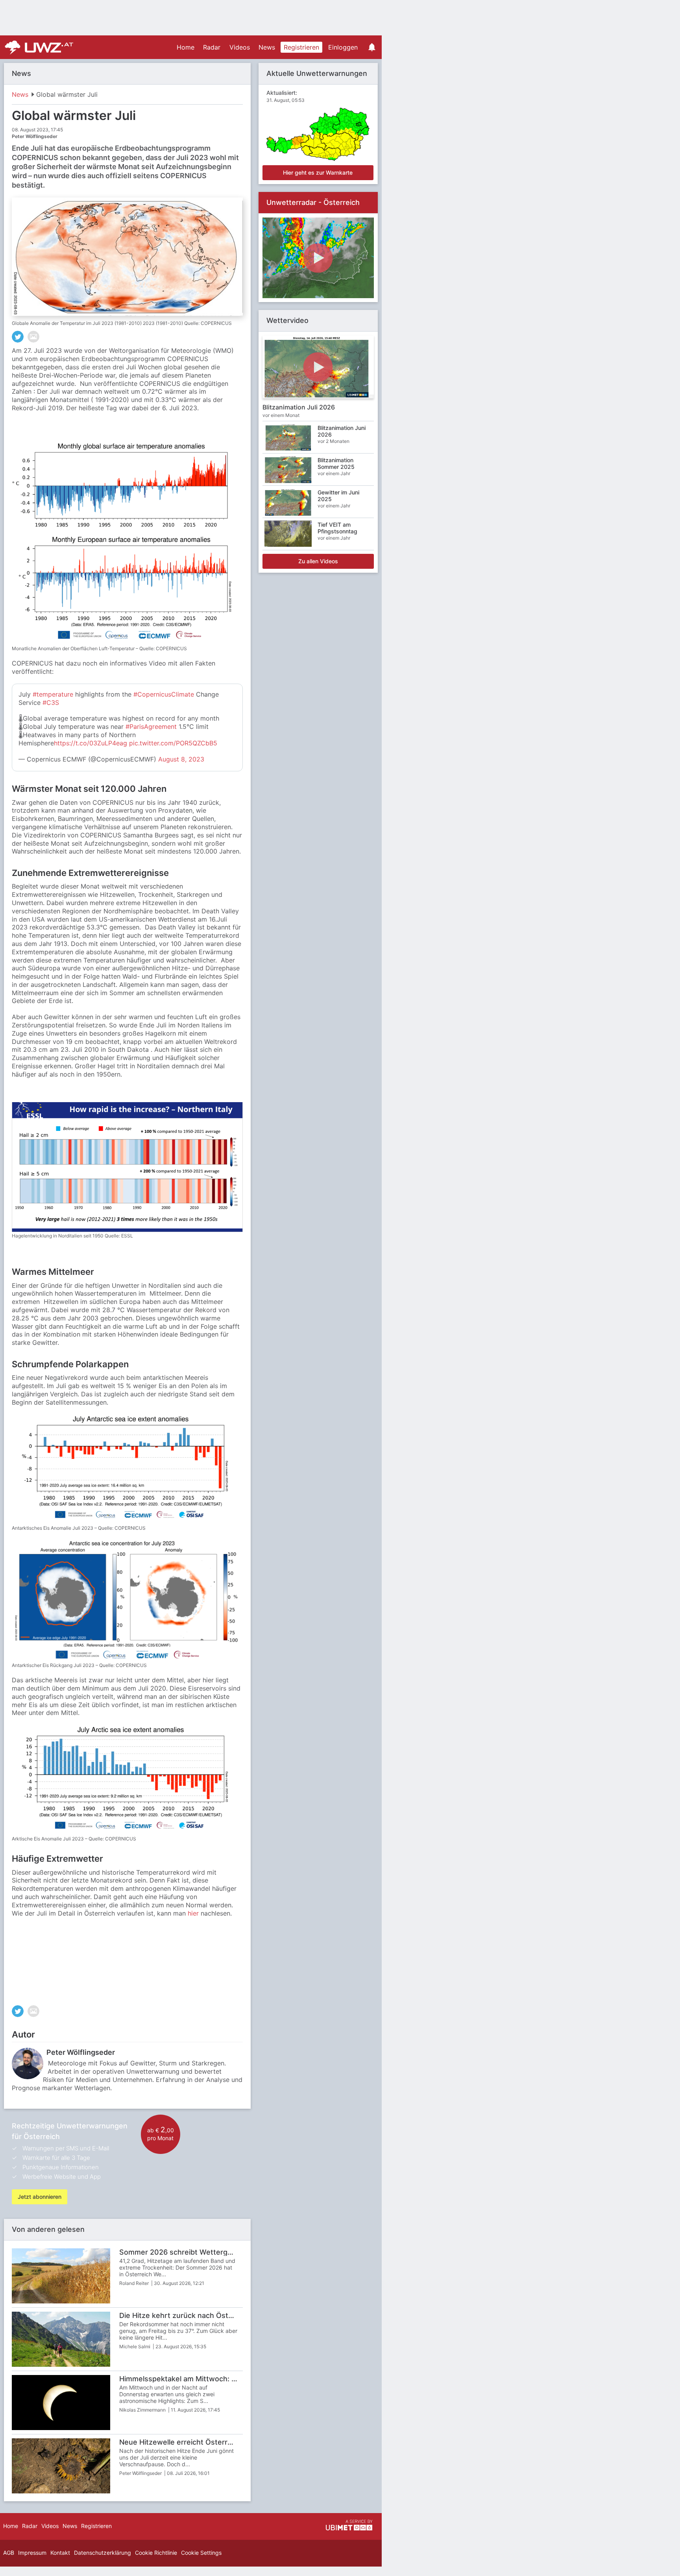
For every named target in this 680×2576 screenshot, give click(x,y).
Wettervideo (287, 320)
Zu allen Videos (318, 561)
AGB (9, 2553)
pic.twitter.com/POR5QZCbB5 (173, 743)
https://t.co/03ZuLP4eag (91, 743)
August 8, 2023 (181, 759)
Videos (240, 47)
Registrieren (301, 47)
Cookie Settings (201, 2553)
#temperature (53, 694)
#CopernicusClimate (164, 694)
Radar (212, 47)
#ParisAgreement (151, 727)
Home (186, 47)
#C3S (51, 703)
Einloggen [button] (343, 47)
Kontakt (60, 2553)
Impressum (32, 2553)
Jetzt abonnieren (40, 2197)
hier (193, 1913)
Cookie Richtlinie (156, 2553)
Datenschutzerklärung (103, 2553)
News (267, 47)
